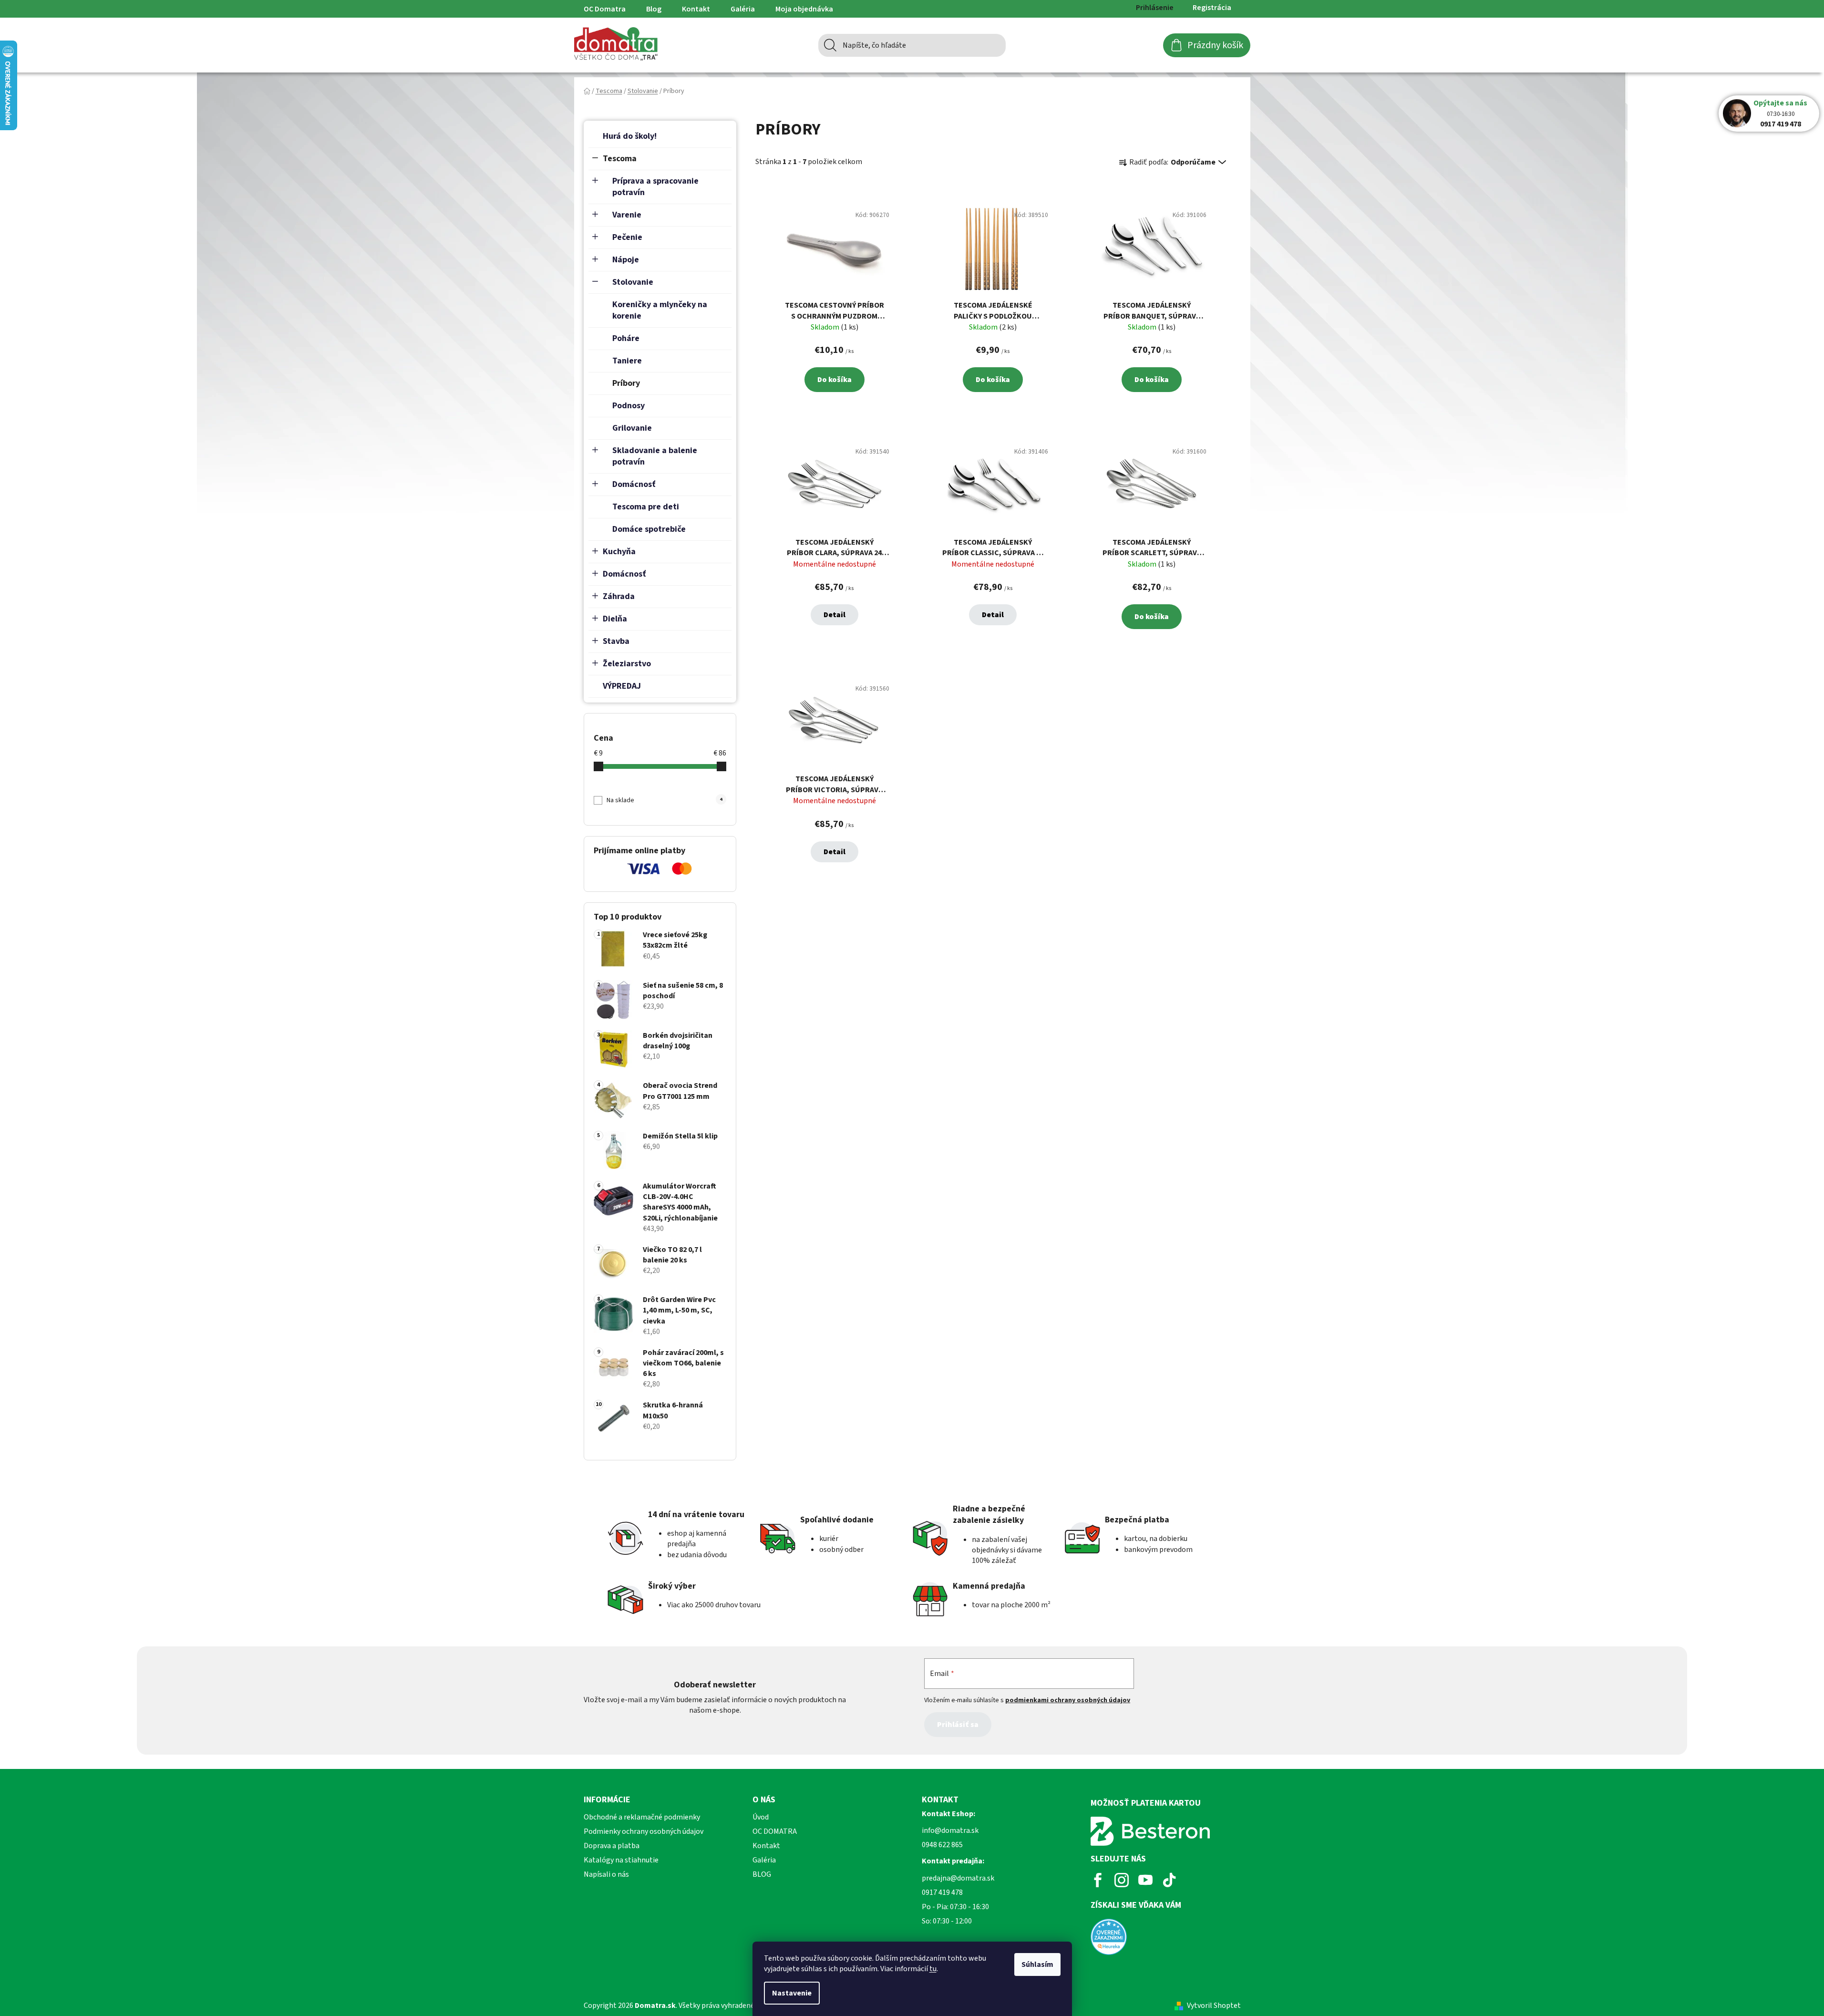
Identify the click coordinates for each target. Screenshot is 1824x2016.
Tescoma (620, 159)
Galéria (743, 9)
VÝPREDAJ (622, 686)
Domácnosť (634, 484)
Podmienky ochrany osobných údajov (644, 1831)
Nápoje (626, 260)
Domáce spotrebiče (649, 529)
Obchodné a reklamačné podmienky (642, 1817)
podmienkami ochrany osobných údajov (1068, 1700)
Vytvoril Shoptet (1214, 2006)
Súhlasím (1037, 1964)
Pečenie (627, 237)
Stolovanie (633, 282)
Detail (835, 615)
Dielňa (615, 619)
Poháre (626, 338)
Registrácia (1212, 8)
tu (933, 1969)
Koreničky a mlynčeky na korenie (660, 310)
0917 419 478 (1781, 124)
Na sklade (664, 800)
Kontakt (696, 9)
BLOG (762, 1874)
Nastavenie (792, 1993)
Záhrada (619, 596)
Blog (654, 9)
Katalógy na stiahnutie (621, 1860)
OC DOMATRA (775, 1831)
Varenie (627, 215)
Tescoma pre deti (646, 507)
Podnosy (629, 406)
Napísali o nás (606, 1874)
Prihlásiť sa (958, 1725)
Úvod (761, 1817)
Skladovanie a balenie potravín (655, 456)
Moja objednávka (804, 9)
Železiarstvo (627, 664)
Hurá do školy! (630, 136)
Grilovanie (632, 428)
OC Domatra (605, 9)
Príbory (626, 383)
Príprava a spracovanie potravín (655, 187)
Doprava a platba (612, 1846)
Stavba (616, 641)
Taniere (627, 361)
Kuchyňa (619, 552)
